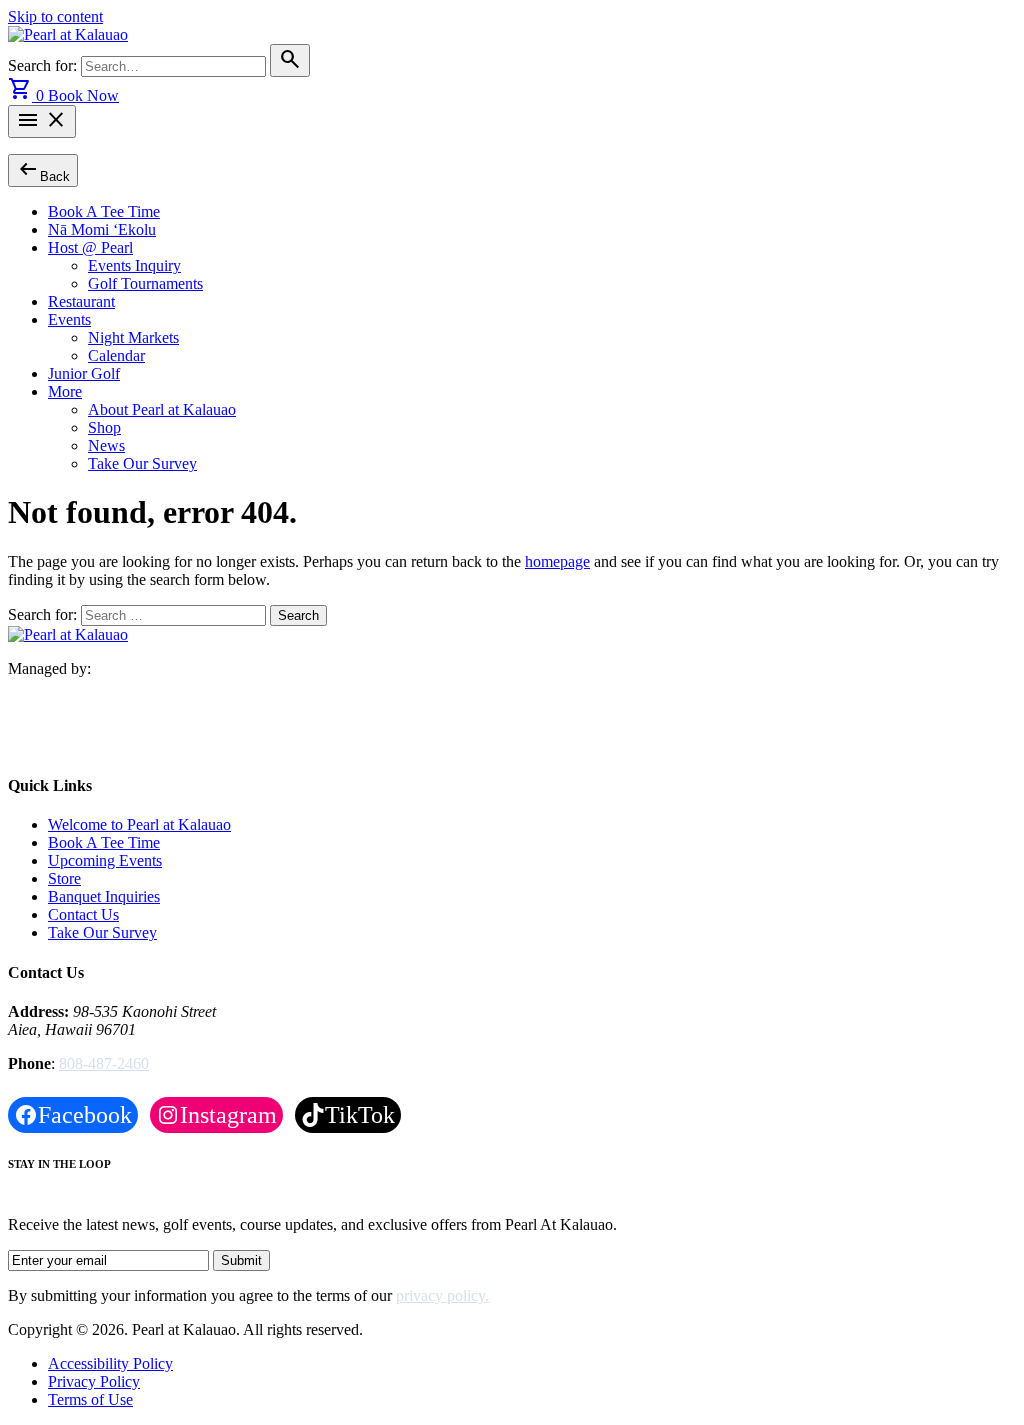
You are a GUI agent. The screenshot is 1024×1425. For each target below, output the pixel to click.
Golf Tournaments (145, 283)
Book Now (83, 95)
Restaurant (81, 301)
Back (43, 169)
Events (69, 319)
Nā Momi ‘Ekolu (102, 229)
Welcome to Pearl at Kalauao (139, 824)
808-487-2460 (104, 1063)
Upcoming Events (105, 860)
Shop (104, 427)
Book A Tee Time (104, 211)
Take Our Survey (142, 463)
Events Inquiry (134, 265)
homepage (557, 561)
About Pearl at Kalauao (162, 409)
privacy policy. (442, 1295)
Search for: (44, 65)
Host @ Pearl (90, 247)
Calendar (116, 355)
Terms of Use (90, 1399)
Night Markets (133, 337)
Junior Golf (84, 373)
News (106, 445)
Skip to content (55, 16)
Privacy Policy (94, 1381)
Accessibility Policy (110, 1363)
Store (64, 878)
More (65, 391)
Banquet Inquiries (104, 896)
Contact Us (83, 914)
